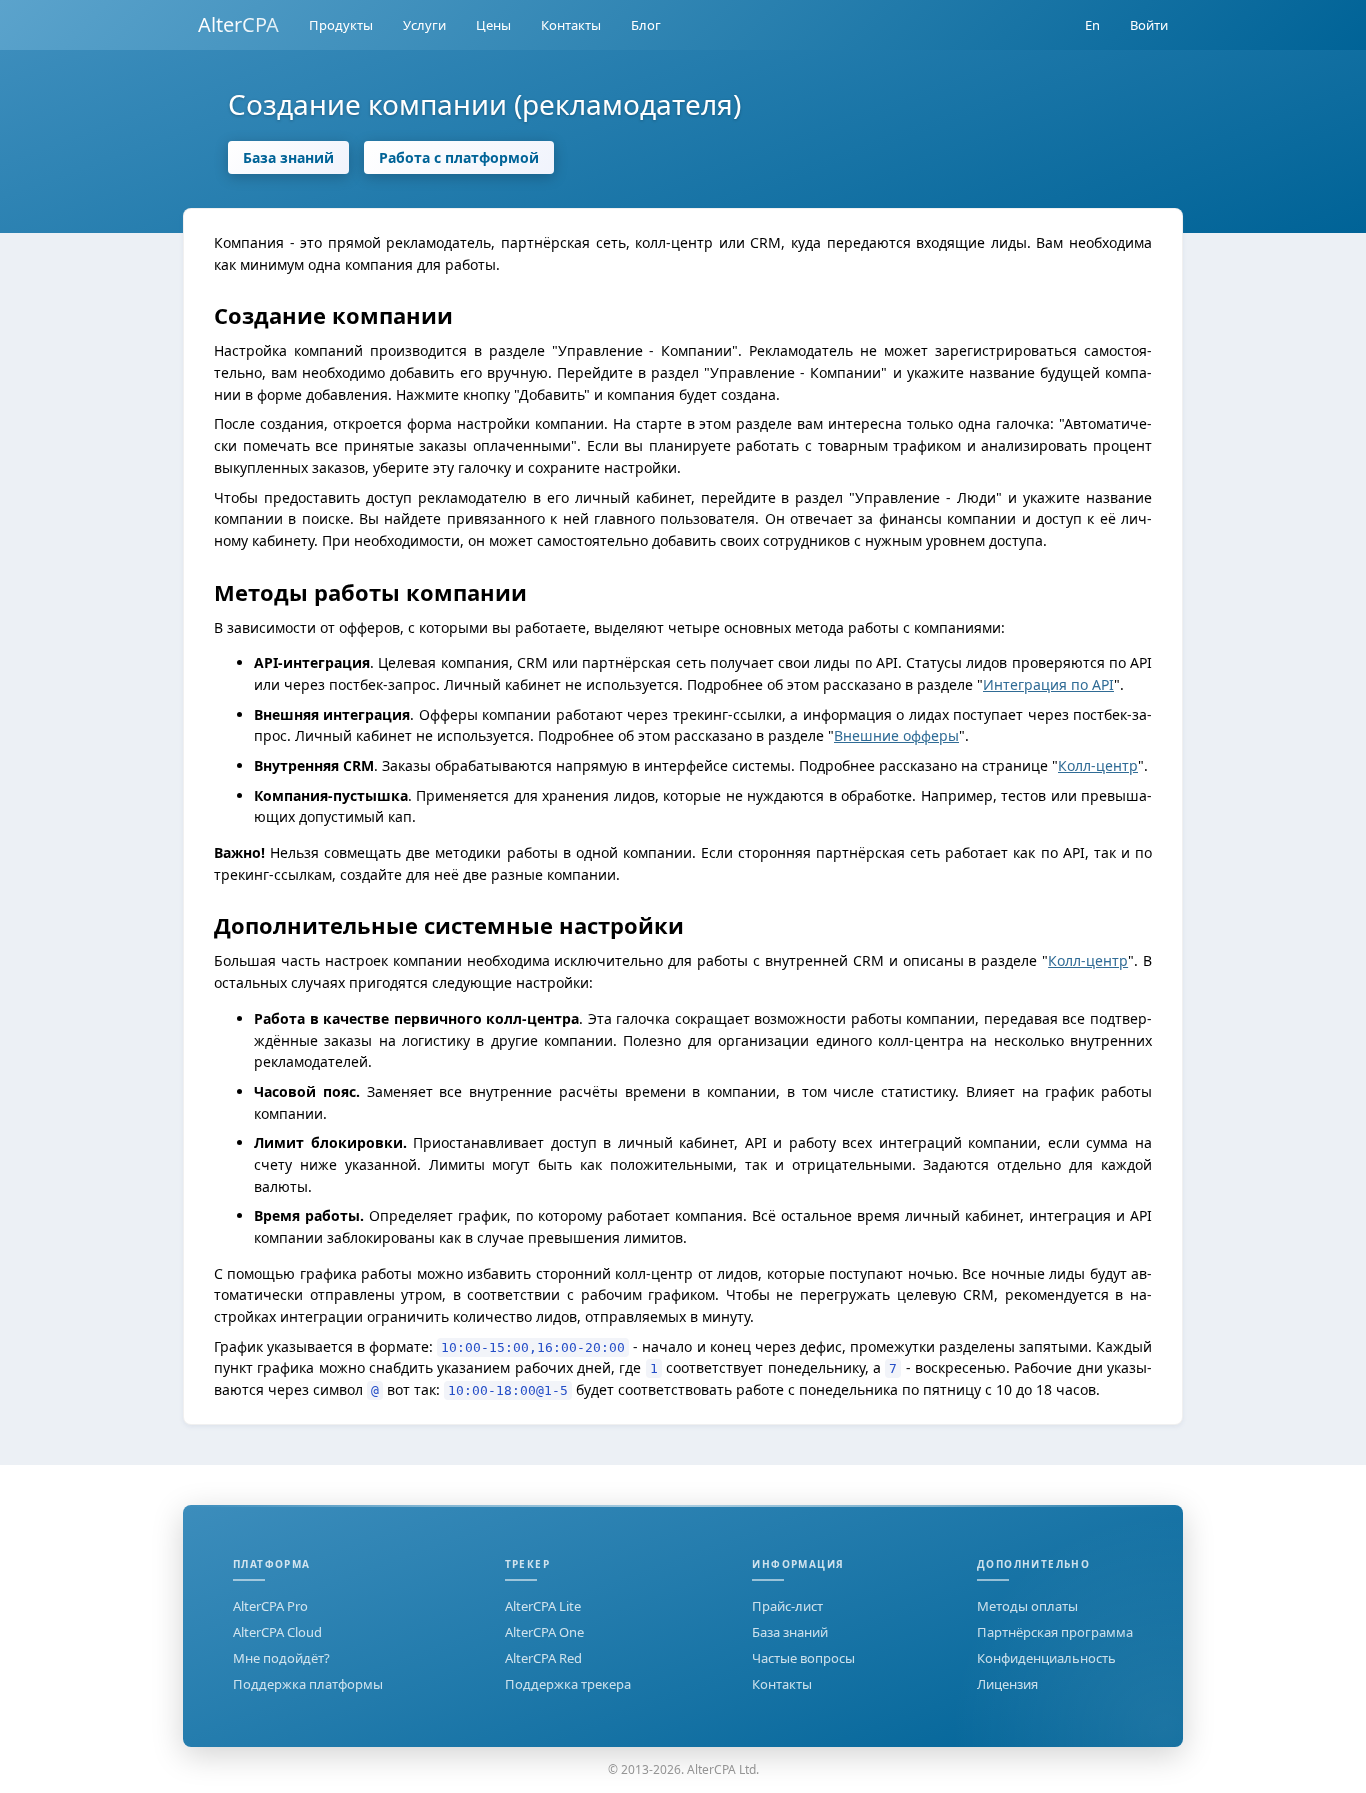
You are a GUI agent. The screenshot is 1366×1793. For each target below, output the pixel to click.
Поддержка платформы (308, 1684)
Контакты (571, 25)
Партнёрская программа (1055, 1632)
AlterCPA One (544, 1632)
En (1092, 25)
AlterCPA (238, 24)
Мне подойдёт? (281, 1658)
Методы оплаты (1027, 1606)
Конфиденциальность (1046, 1658)
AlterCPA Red (543, 1658)
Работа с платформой (459, 157)
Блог (646, 25)
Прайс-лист (787, 1606)
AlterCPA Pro (270, 1606)
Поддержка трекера (568, 1684)
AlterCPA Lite (543, 1606)
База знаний (288, 157)
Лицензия (1007, 1684)
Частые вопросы (803, 1658)
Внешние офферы (896, 735)
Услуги (424, 25)
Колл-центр (1098, 765)
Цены (493, 25)
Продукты (341, 25)
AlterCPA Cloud (277, 1632)
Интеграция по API (1048, 684)
